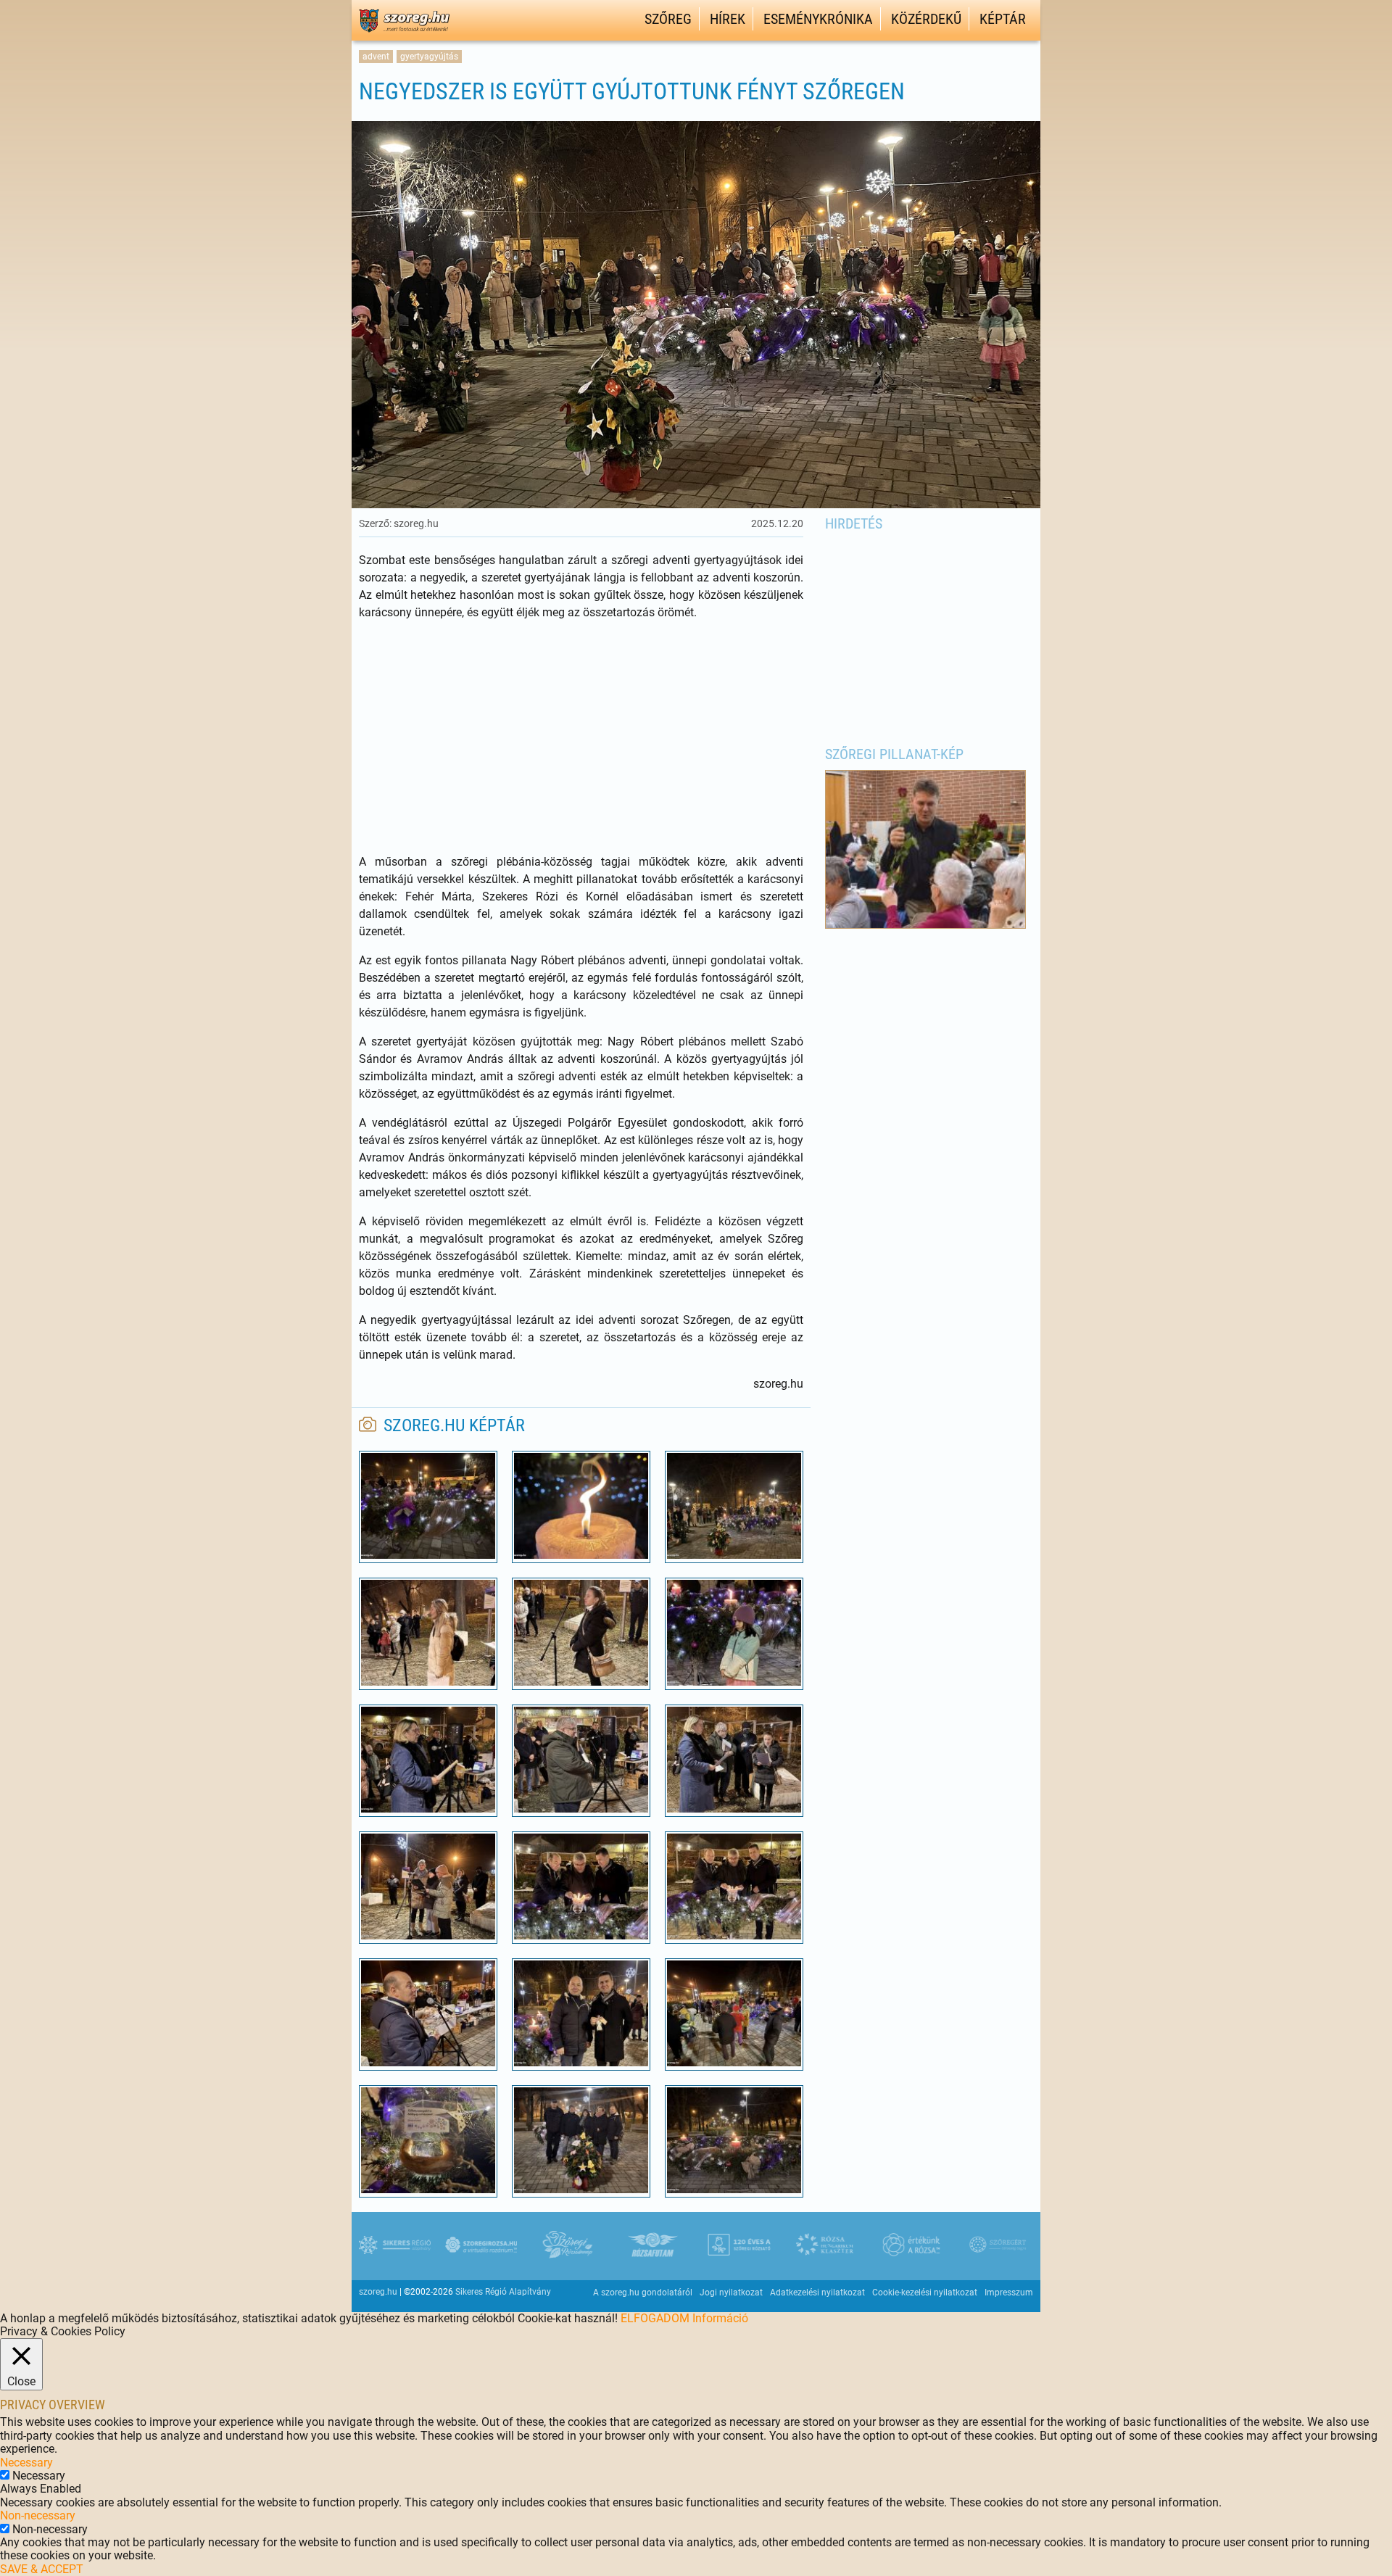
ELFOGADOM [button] (655, 2318)
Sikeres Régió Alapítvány (503, 2292)
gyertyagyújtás (429, 57)
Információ (720, 2318)
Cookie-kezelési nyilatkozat (925, 2293)
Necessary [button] (26, 2463)
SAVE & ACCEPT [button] (42, 2569)
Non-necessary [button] (38, 2515)
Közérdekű (926, 19)
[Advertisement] (581, 737)
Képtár (1003, 19)
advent (376, 57)
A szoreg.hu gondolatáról (643, 2293)
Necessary (39, 2476)
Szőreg (668, 19)
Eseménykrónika (818, 19)
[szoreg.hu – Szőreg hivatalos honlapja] (404, 34)
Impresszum (1009, 2293)
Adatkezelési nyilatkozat (817, 2293)
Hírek (728, 19)
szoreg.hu (378, 2292)
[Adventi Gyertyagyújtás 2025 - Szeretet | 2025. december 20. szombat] (428, 1555)
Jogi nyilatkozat (731, 2293)
